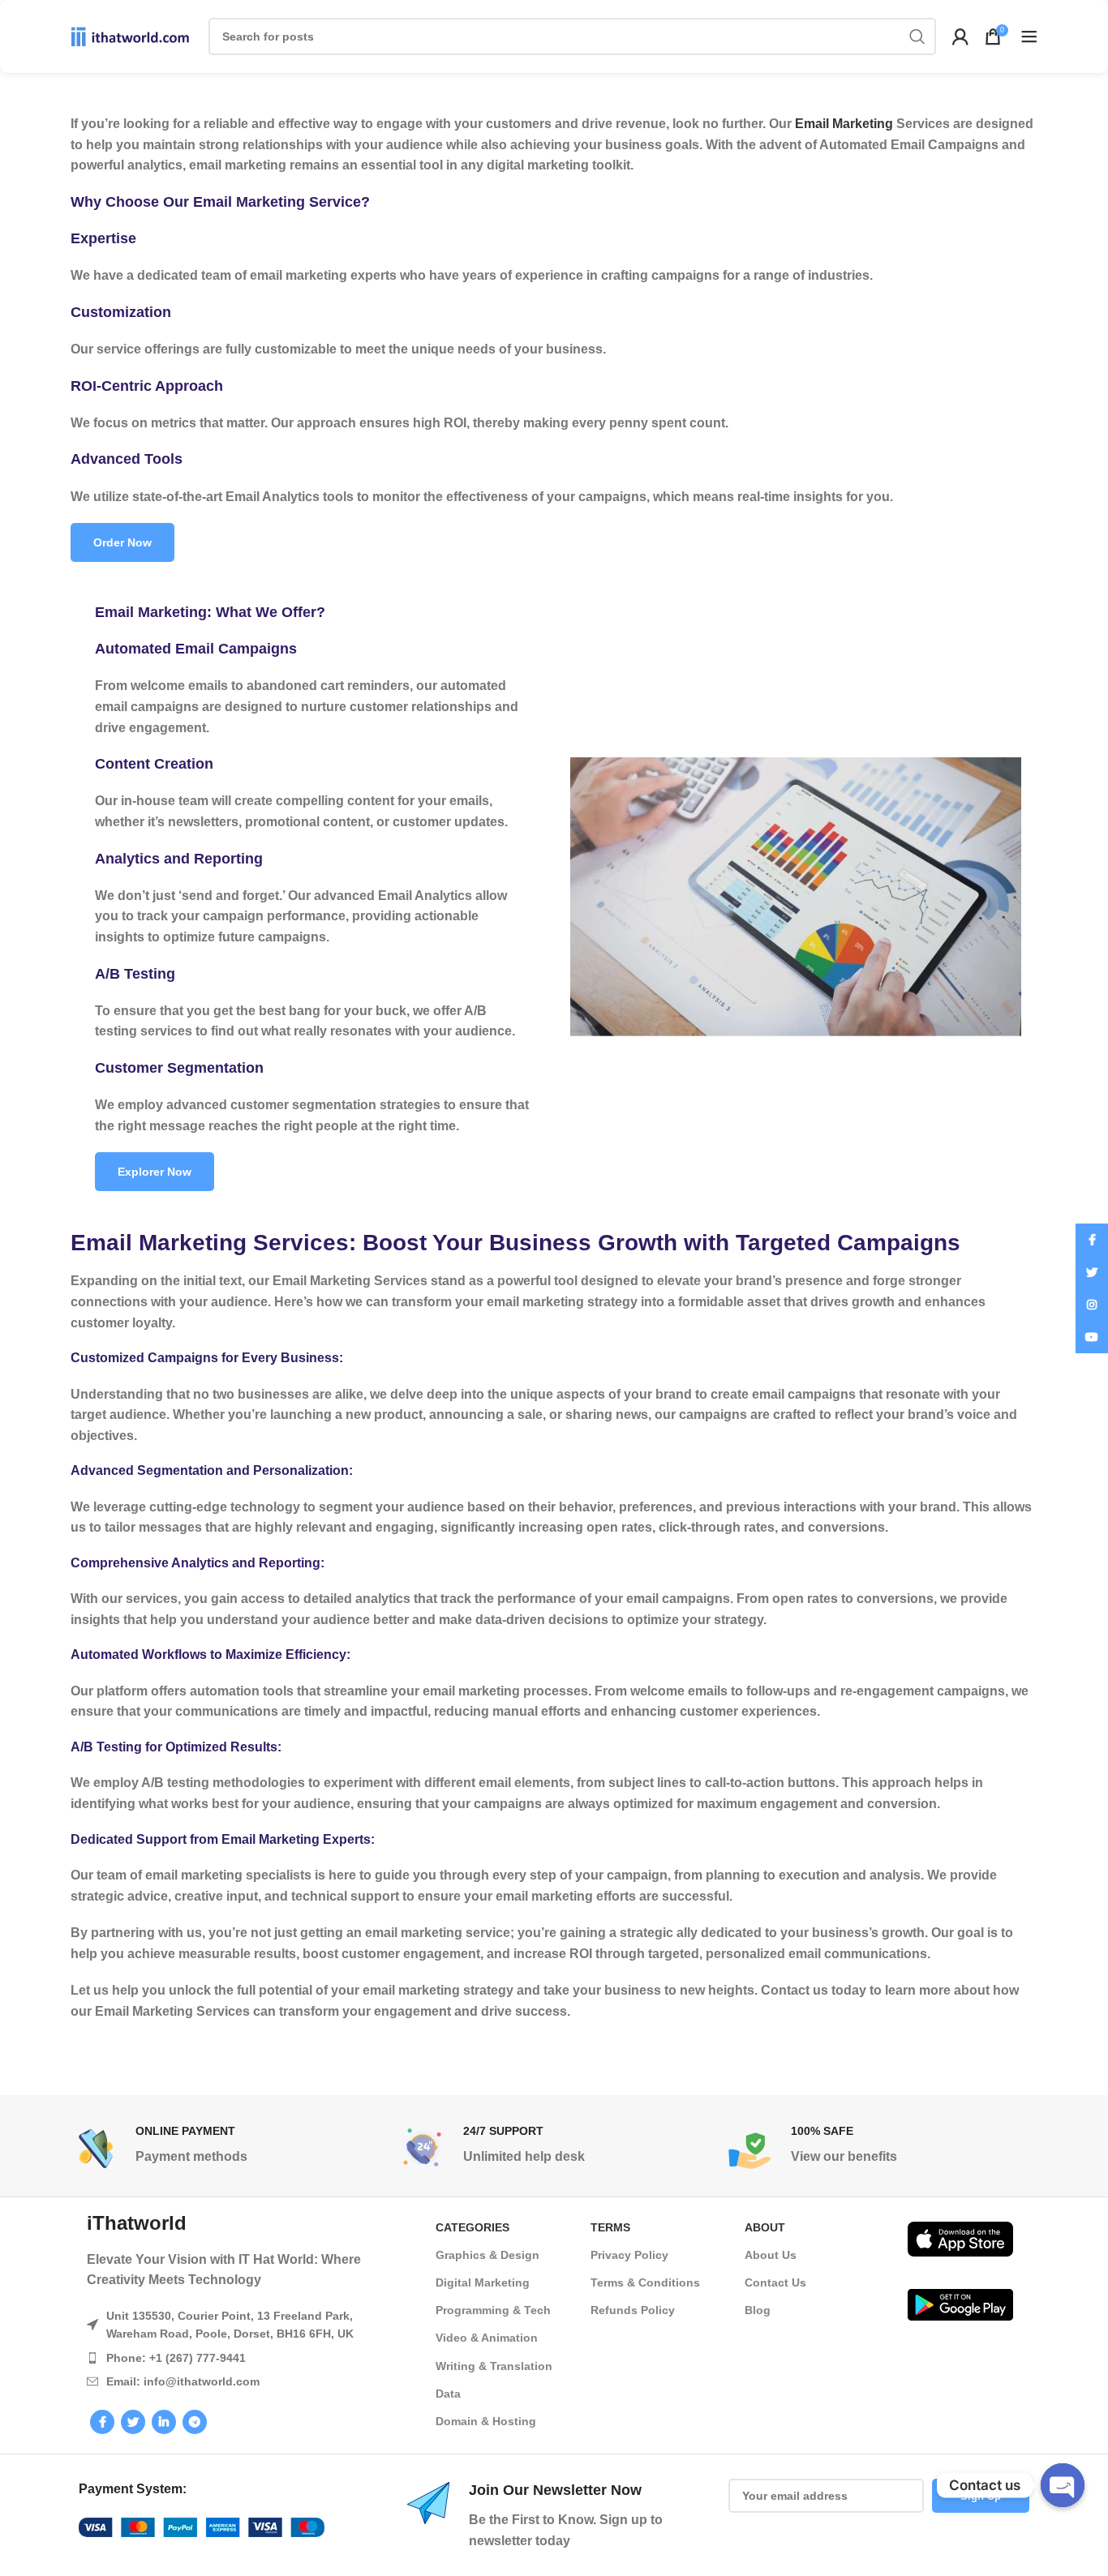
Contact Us (775, 2282)
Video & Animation (487, 2338)
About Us (771, 2255)
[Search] (917, 36)
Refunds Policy (633, 2310)
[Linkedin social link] (164, 2422)
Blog (758, 2310)
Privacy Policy (629, 2255)
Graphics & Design (487, 2255)
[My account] (960, 36)
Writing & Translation (494, 2366)
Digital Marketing (483, 2282)
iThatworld (137, 2223)
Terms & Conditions (645, 2282)
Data (448, 2394)
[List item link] (245, 2358)
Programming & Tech (493, 2310)
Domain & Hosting (486, 2421)
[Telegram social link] (195, 2422)
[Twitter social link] (133, 2422)
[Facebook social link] (102, 2422)
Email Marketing (844, 124)
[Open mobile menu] (1029, 36)
